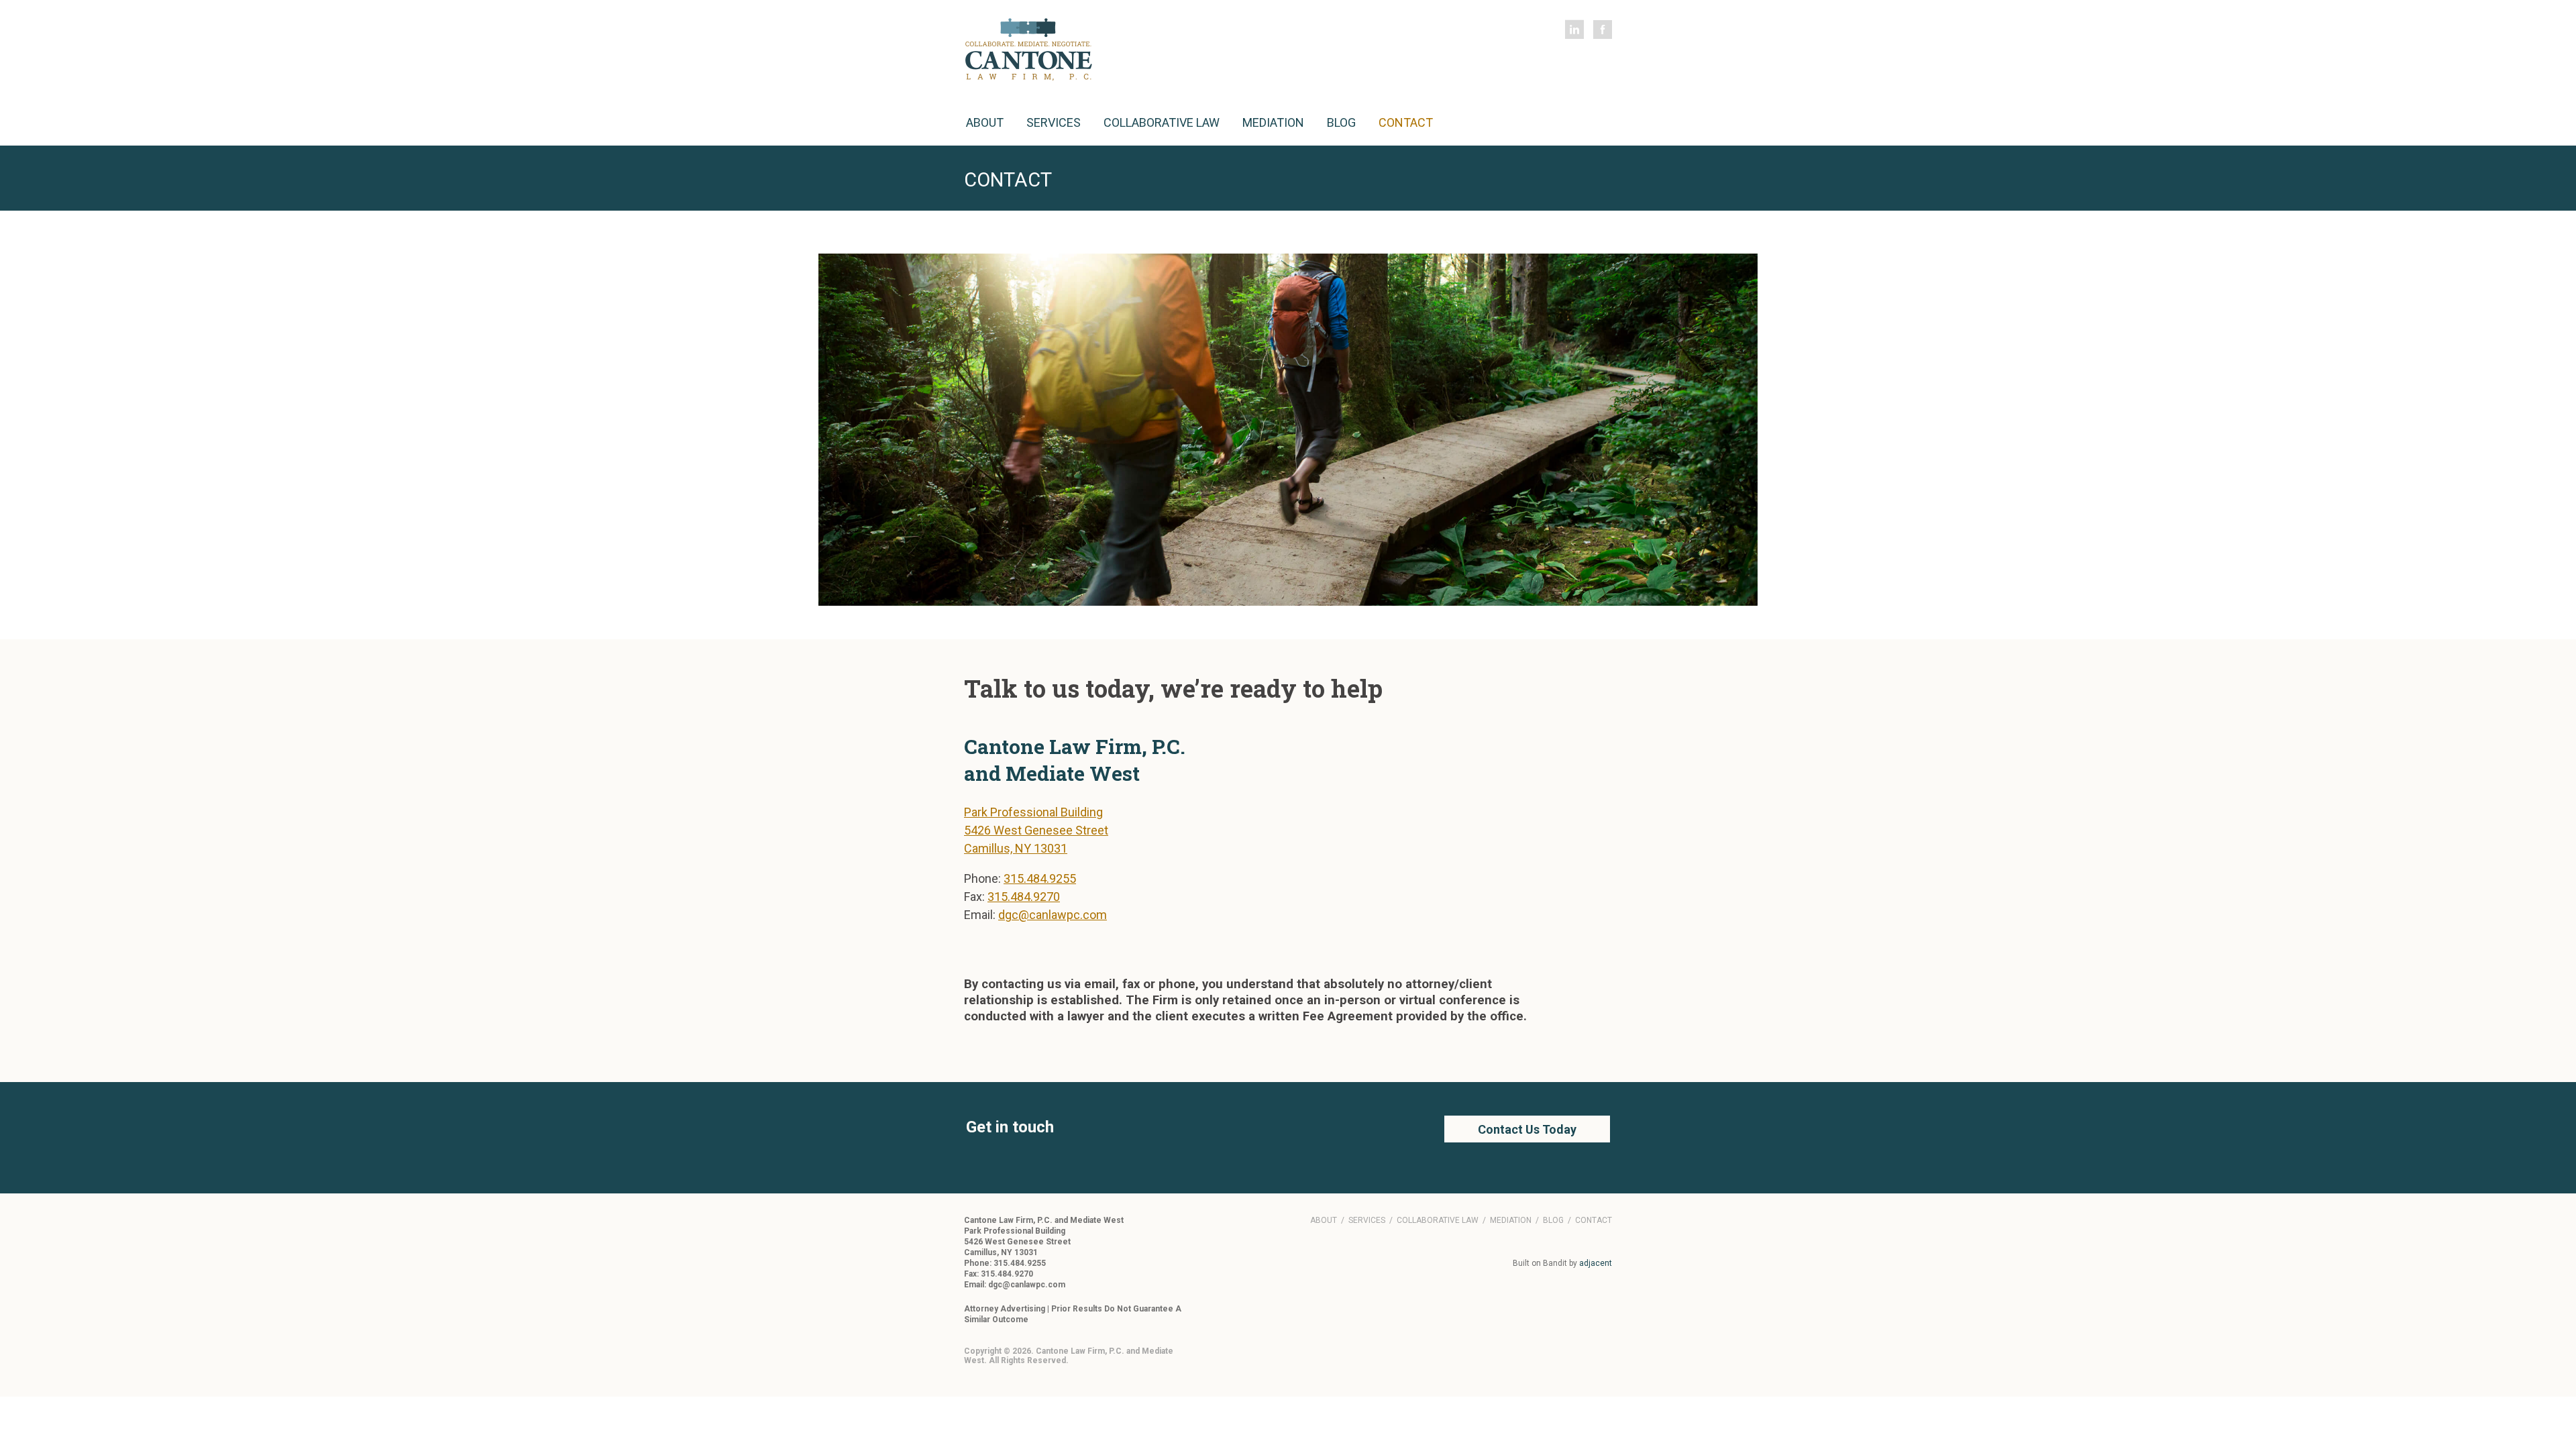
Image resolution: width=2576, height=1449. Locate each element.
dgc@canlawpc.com (1053, 915)
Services (1054, 122)
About (985, 122)
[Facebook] (1603, 30)
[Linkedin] (1574, 30)
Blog (1341, 122)
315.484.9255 (1040, 878)
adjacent (1596, 1263)
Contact (1406, 122)
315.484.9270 (1024, 897)
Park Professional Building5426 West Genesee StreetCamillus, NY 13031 (1036, 830)
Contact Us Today (1527, 1129)
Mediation (1273, 122)
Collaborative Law (1162, 122)
